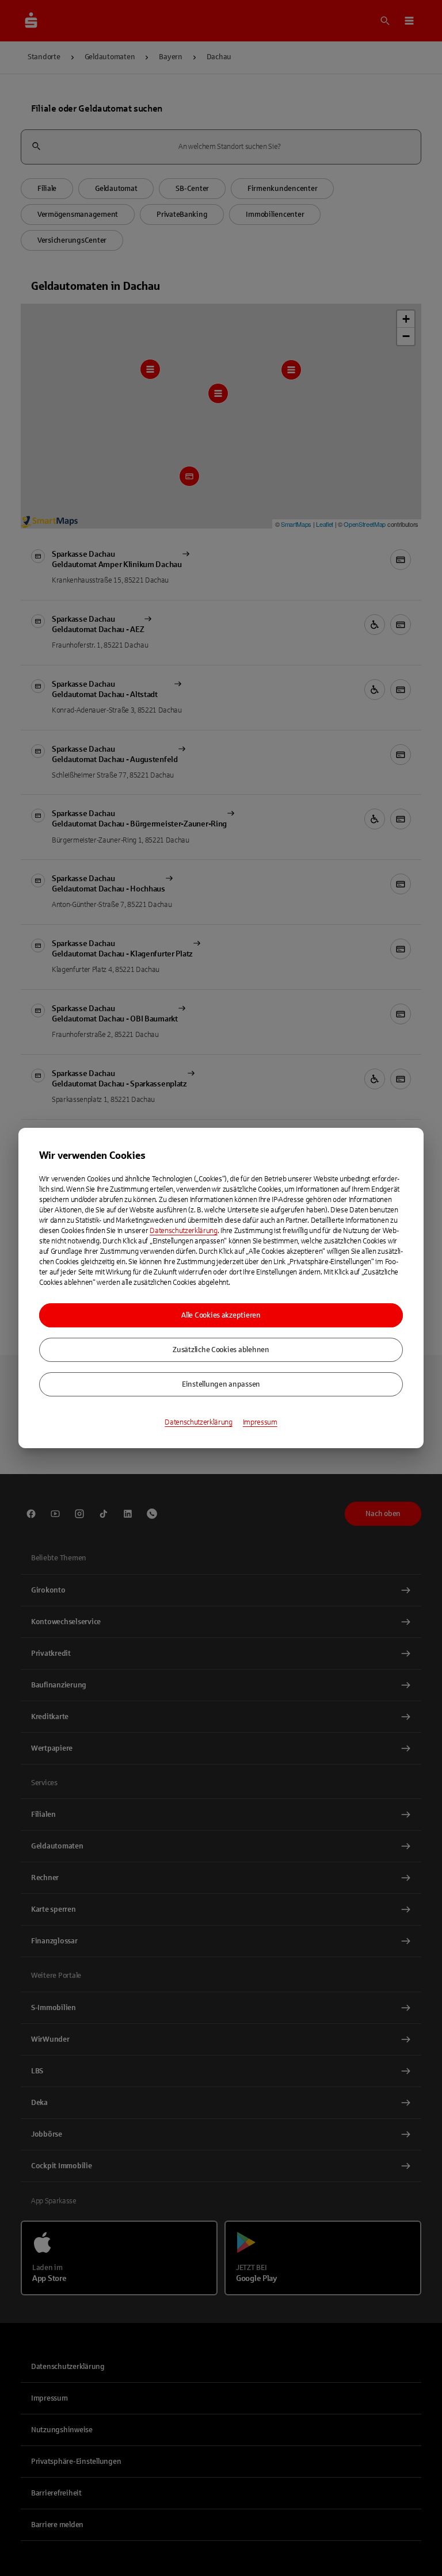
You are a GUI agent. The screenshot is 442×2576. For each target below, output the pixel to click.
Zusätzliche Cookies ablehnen (221, 1350)
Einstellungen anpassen (221, 1384)
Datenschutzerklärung (184, 1231)
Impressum (260, 1422)
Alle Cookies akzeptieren (221, 1315)
